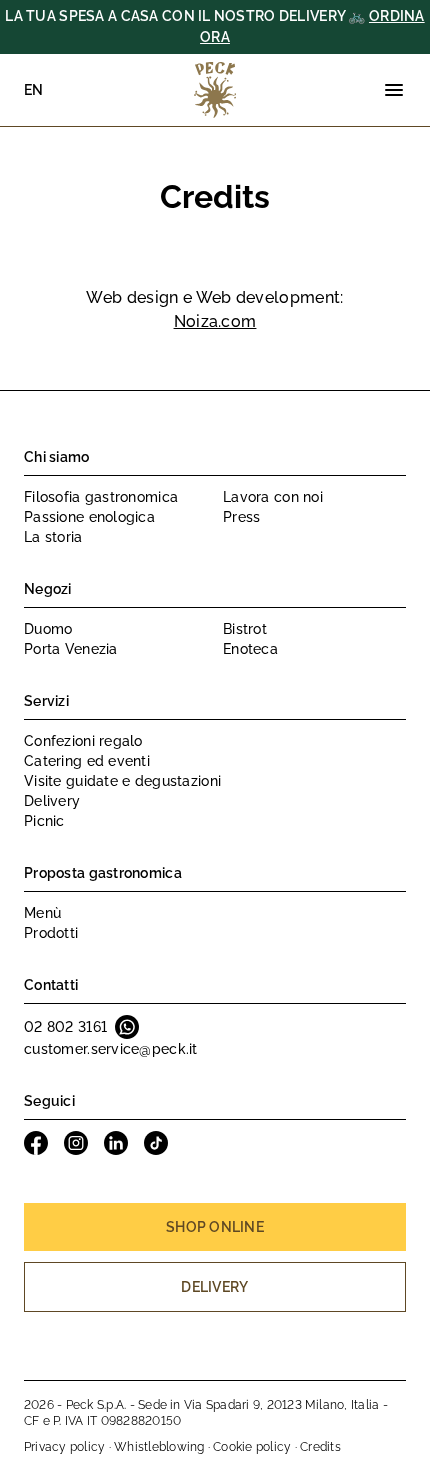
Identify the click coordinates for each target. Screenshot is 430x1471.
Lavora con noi (273, 497)
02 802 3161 (65, 1027)
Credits (320, 1447)
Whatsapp (127, 1027)
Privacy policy (64, 1447)
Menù (42, 913)
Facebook (36, 1143)
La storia (53, 537)
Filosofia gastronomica (101, 497)
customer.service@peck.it (111, 1049)
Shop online (215, 1227)
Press (241, 517)
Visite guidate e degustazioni (122, 781)
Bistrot (245, 629)
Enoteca (250, 649)
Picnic (44, 821)
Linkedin (116, 1143)
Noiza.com (215, 321)
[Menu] (394, 90)
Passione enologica (89, 517)
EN (34, 90)
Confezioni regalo (83, 741)
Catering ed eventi (87, 761)
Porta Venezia (71, 649)
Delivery (52, 801)
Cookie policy (252, 1447)
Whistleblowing (159, 1447)
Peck (215, 90)
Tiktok (156, 1143)
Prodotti (51, 933)
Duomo (48, 629)
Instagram (76, 1143)
